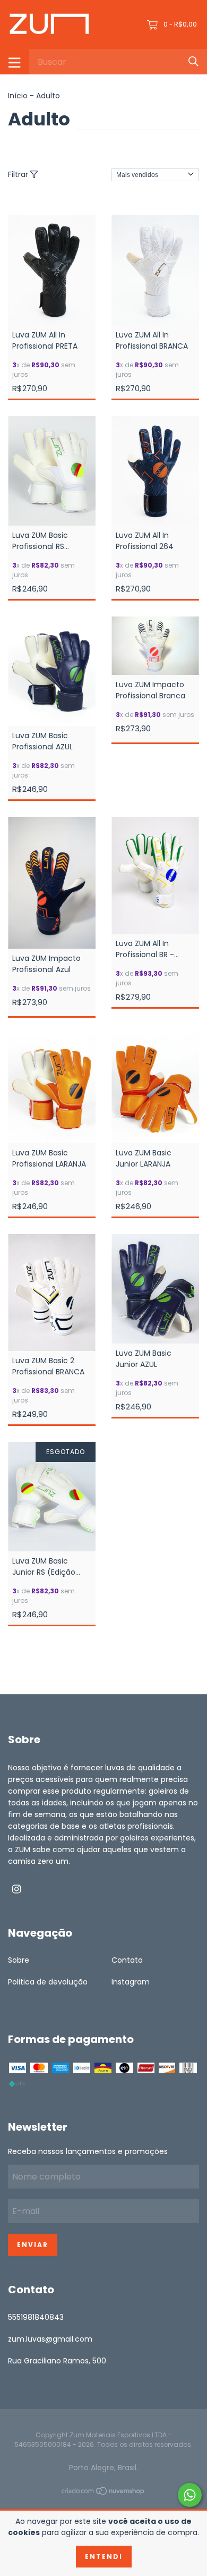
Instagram (131, 1982)
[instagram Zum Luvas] (16, 1890)
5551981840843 (36, 2317)
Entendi (104, 2557)
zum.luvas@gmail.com (50, 2339)
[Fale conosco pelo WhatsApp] (190, 2495)
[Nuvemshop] (103, 2493)
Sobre (19, 1960)
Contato (127, 1960)
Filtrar (19, 174)
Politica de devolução (48, 1982)
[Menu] (15, 62)
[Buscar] (193, 61)
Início (18, 96)
